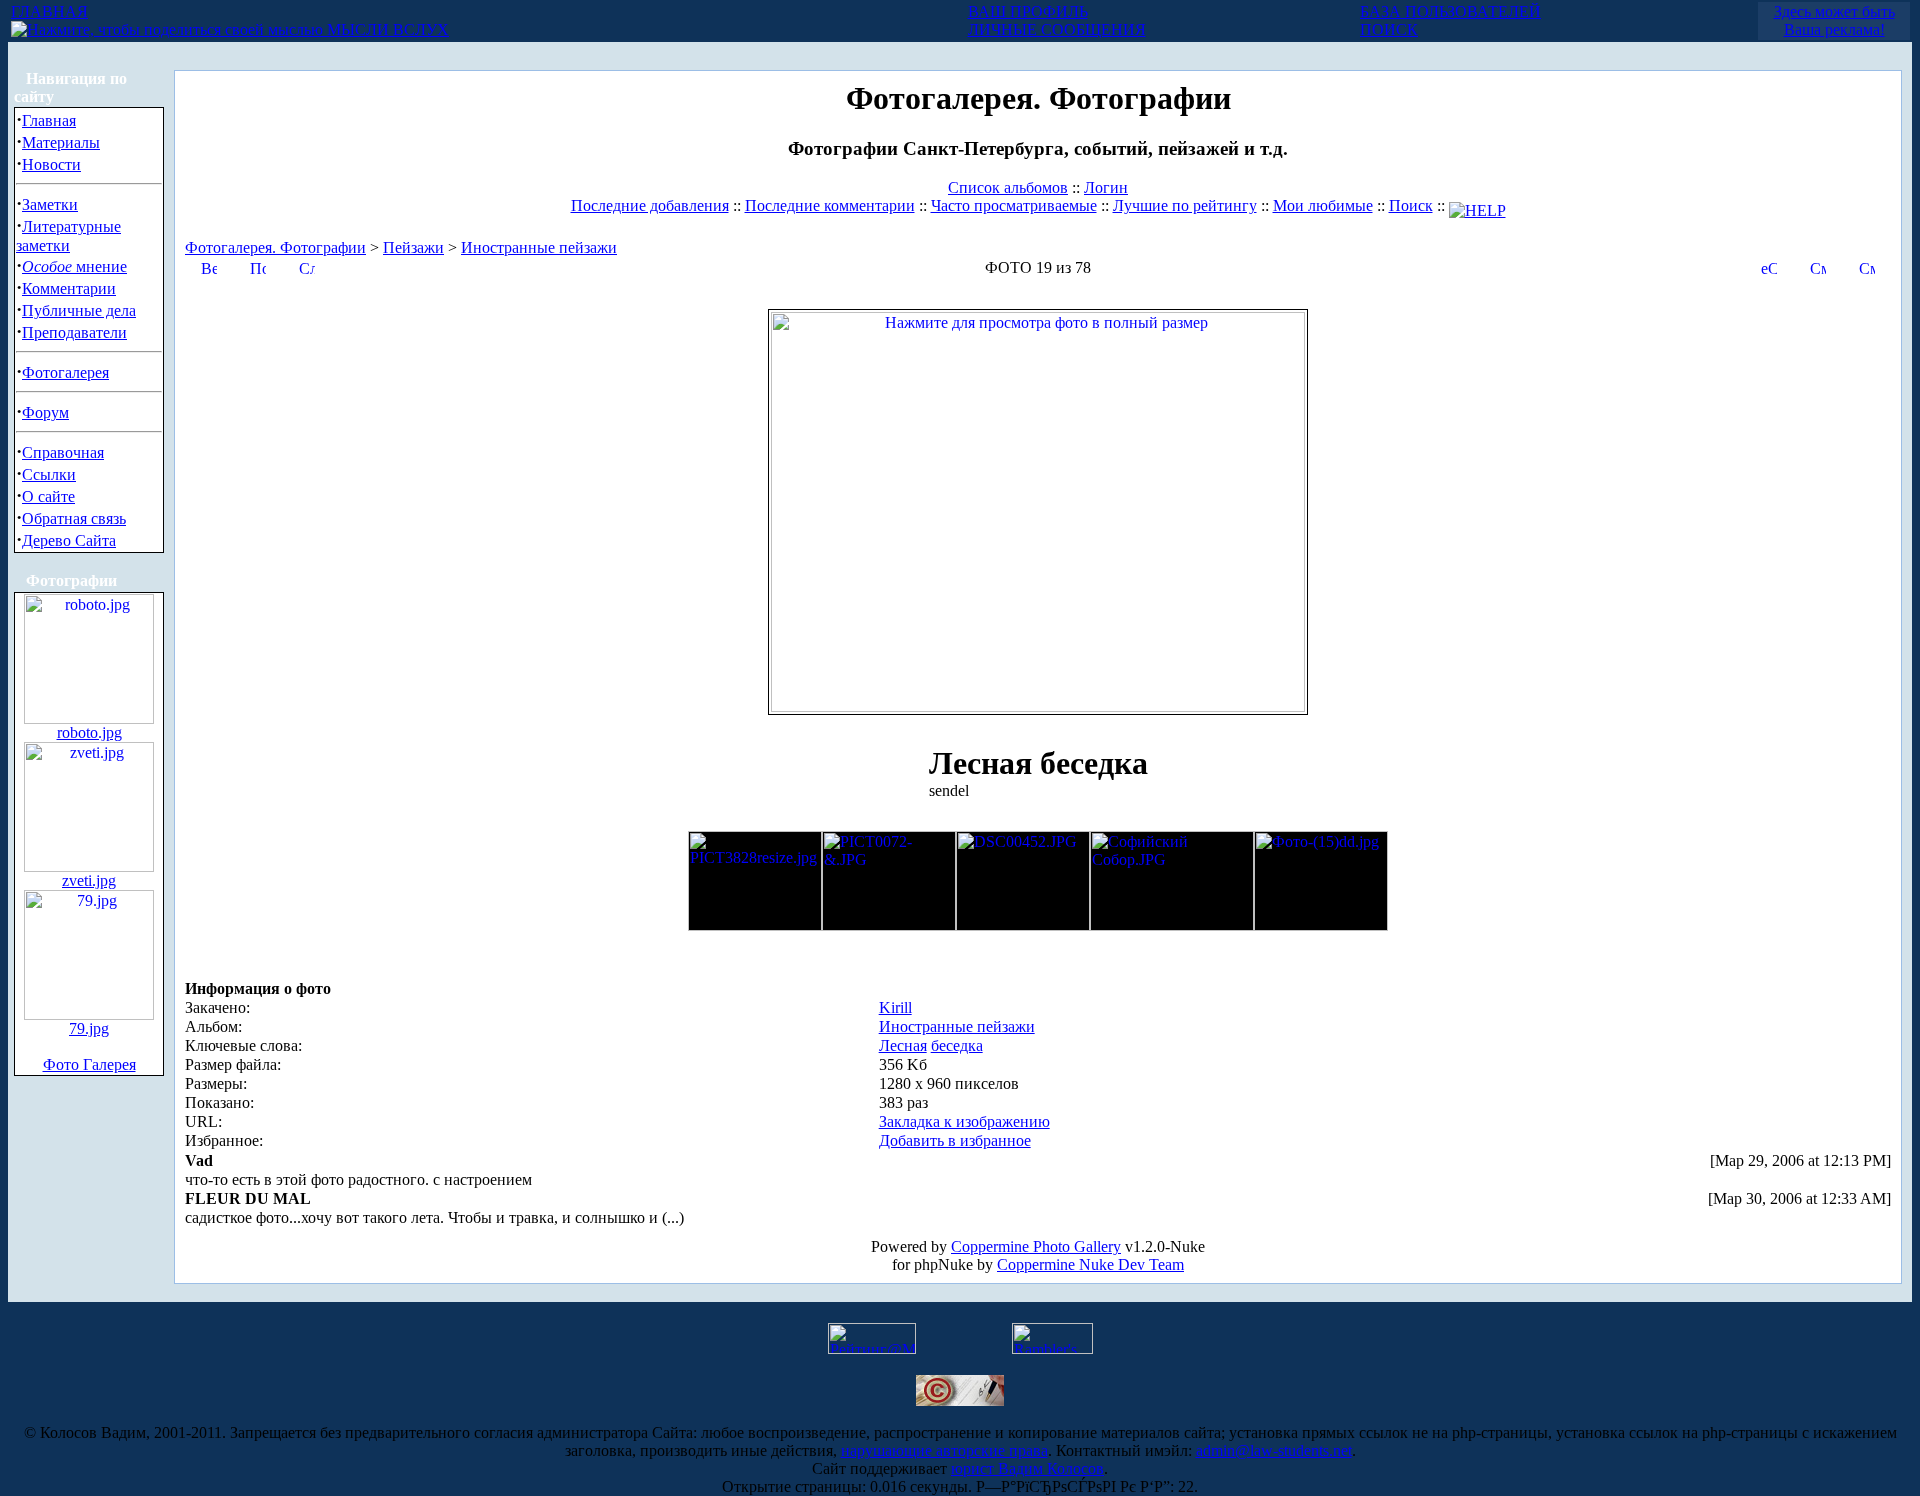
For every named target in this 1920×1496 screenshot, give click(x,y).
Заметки (50, 204)
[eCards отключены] (1769, 266)
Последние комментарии (830, 205)
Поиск (1411, 205)
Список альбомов (1008, 187)
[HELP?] (1477, 205)
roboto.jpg (89, 732)
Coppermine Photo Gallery (1036, 1246)
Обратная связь (74, 518)
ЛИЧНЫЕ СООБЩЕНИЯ (1057, 29)
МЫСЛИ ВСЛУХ (386, 29)
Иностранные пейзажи (539, 247)
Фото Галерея (89, 1064)
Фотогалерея (65, 372)
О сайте (48, 496)
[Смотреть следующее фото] (1867, 266)
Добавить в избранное (955, 1140)
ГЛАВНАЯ (49, 11)
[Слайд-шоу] (307, 266)
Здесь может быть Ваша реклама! (1834, 20)
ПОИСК (1389, 29)
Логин (1106, 187)
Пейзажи (413, 247)
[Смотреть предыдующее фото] (1818, 266)
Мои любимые (1323, 205)
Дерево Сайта (69, 540)
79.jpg (89, 1028)
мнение (74, 266)
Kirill (895, 1007)
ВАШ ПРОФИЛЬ (1028, 11)
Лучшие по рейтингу (1185, 205)
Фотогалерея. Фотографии (275, 247)
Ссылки (49, 474)
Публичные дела (79, 310)
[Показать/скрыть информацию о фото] (258, 266)
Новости (51, 164)
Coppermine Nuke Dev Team (1090, 1264)
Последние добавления (650, 205)
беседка (957, 1045)
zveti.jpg (89, 880)
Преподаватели (74, 332)
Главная (49, 120)
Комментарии (69, 288)
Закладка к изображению (964, 1121)
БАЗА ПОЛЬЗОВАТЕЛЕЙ (1450, 11)
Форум (45, 412)
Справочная (63, 452)
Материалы (61, 142)
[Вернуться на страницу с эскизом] (209, 266)
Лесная (903, 1045)
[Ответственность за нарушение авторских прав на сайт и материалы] (960, 1400)
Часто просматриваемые (1014, 205)
